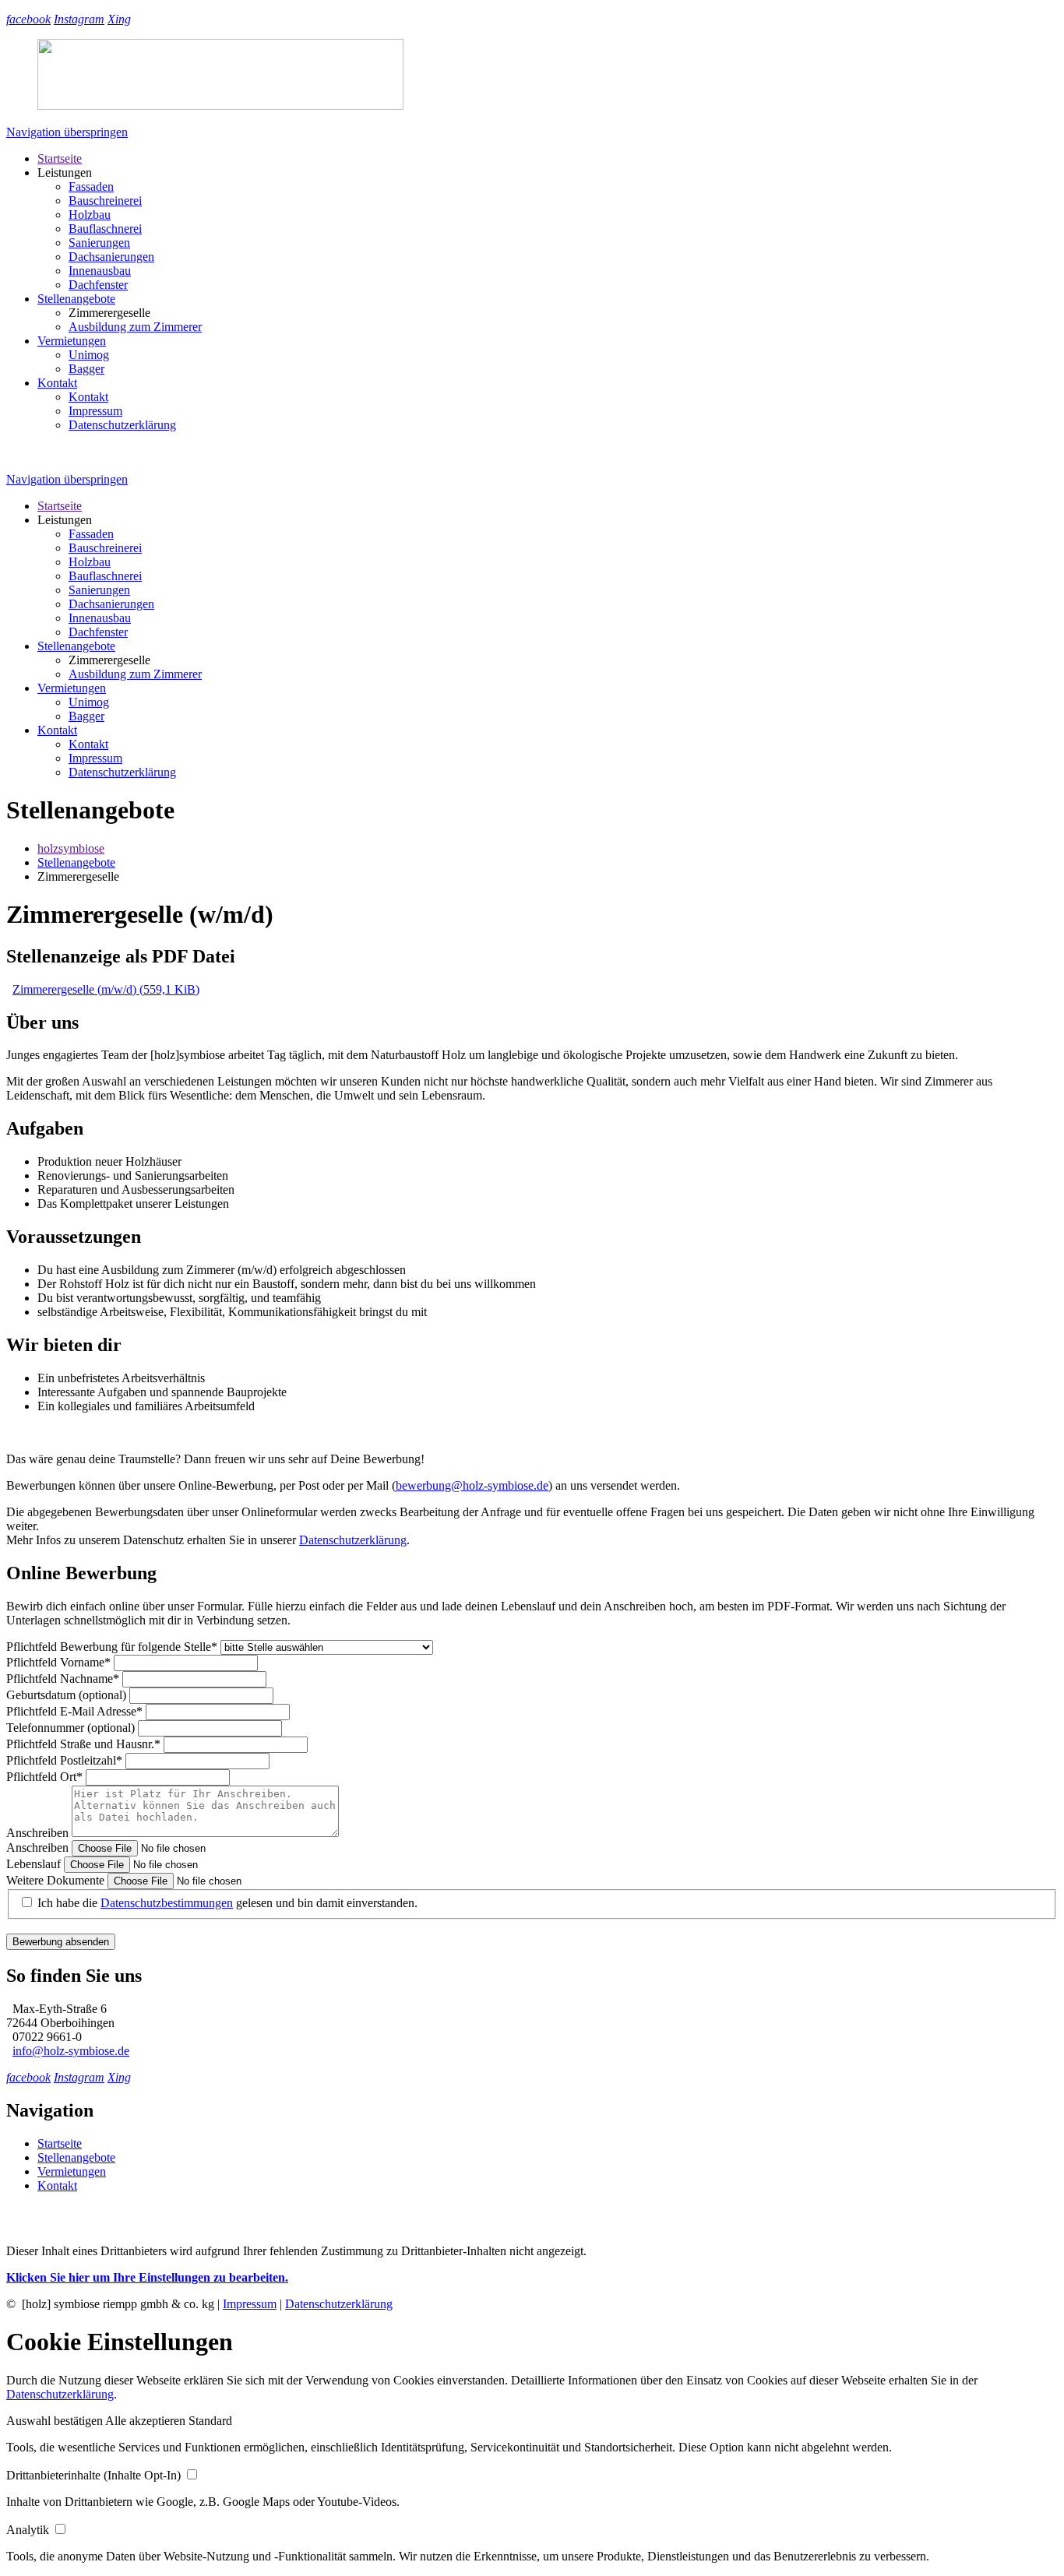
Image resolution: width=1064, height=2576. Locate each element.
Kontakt (57, 383)
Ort (44, 1777)
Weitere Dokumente (57, 1880)
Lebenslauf (35, 1864)
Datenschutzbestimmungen (167, 1903)
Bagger (86, 369)
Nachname (63, 1679)
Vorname (58, 1662)
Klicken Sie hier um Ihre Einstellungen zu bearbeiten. (147, 2277)
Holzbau (90, 215)
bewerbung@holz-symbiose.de (472, 1485)
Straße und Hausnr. (83, 1744)
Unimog (89, 355)
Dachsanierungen (111, 257)
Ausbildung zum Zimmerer (135, 327)
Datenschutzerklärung (122, 425)
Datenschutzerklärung (353, 1540)
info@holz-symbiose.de (71, 2051)
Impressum (95, 411)
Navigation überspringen (67, 132)
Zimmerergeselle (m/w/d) (106, 989)
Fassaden (91, 187)
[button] (56, 2421)
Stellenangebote (76, 299)
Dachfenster (98, 285)
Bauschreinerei (105, 201)
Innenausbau (100, 271)
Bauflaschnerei (105, 229)
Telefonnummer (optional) (72, 1728)
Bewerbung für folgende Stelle (112, 1647)
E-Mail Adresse (74, 1711)
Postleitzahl (64, 1760)
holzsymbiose (71, 848)
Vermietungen (72, 341)
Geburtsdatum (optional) (68, 1695)
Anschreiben (39, 1833)
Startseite (60, 158)
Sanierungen (99, 243)
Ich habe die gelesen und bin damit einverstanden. (227, 1903)
